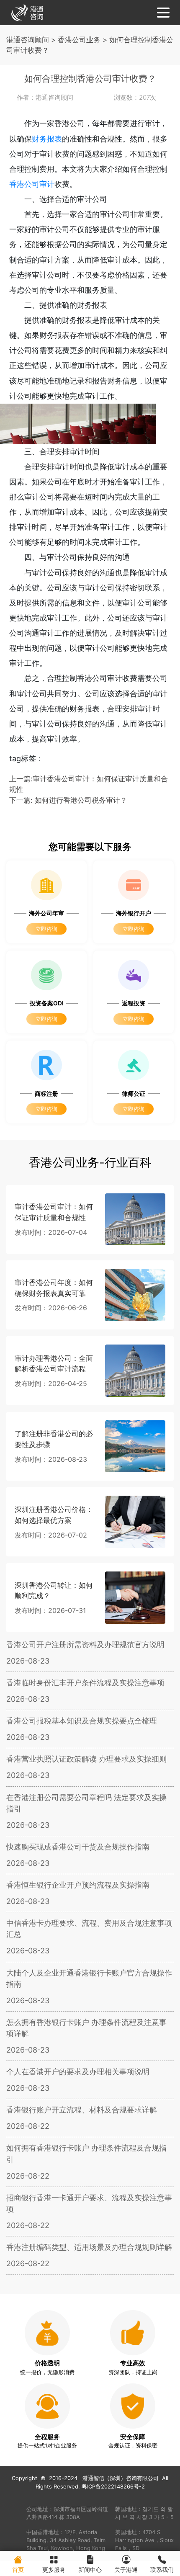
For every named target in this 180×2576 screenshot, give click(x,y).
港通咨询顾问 (28, 40)
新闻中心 (90, 2570)
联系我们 (162, 2570)
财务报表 (47, 139)
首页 (18, 2570)
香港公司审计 (32, 184)
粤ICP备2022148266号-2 (113, 2487)
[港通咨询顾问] (27, 12)
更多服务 (54, 2570)
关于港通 (126, 2570)
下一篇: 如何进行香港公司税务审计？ (68, 800)
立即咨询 (46, 929)
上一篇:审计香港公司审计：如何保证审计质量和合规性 (89, 784)
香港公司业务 (79, 40)
